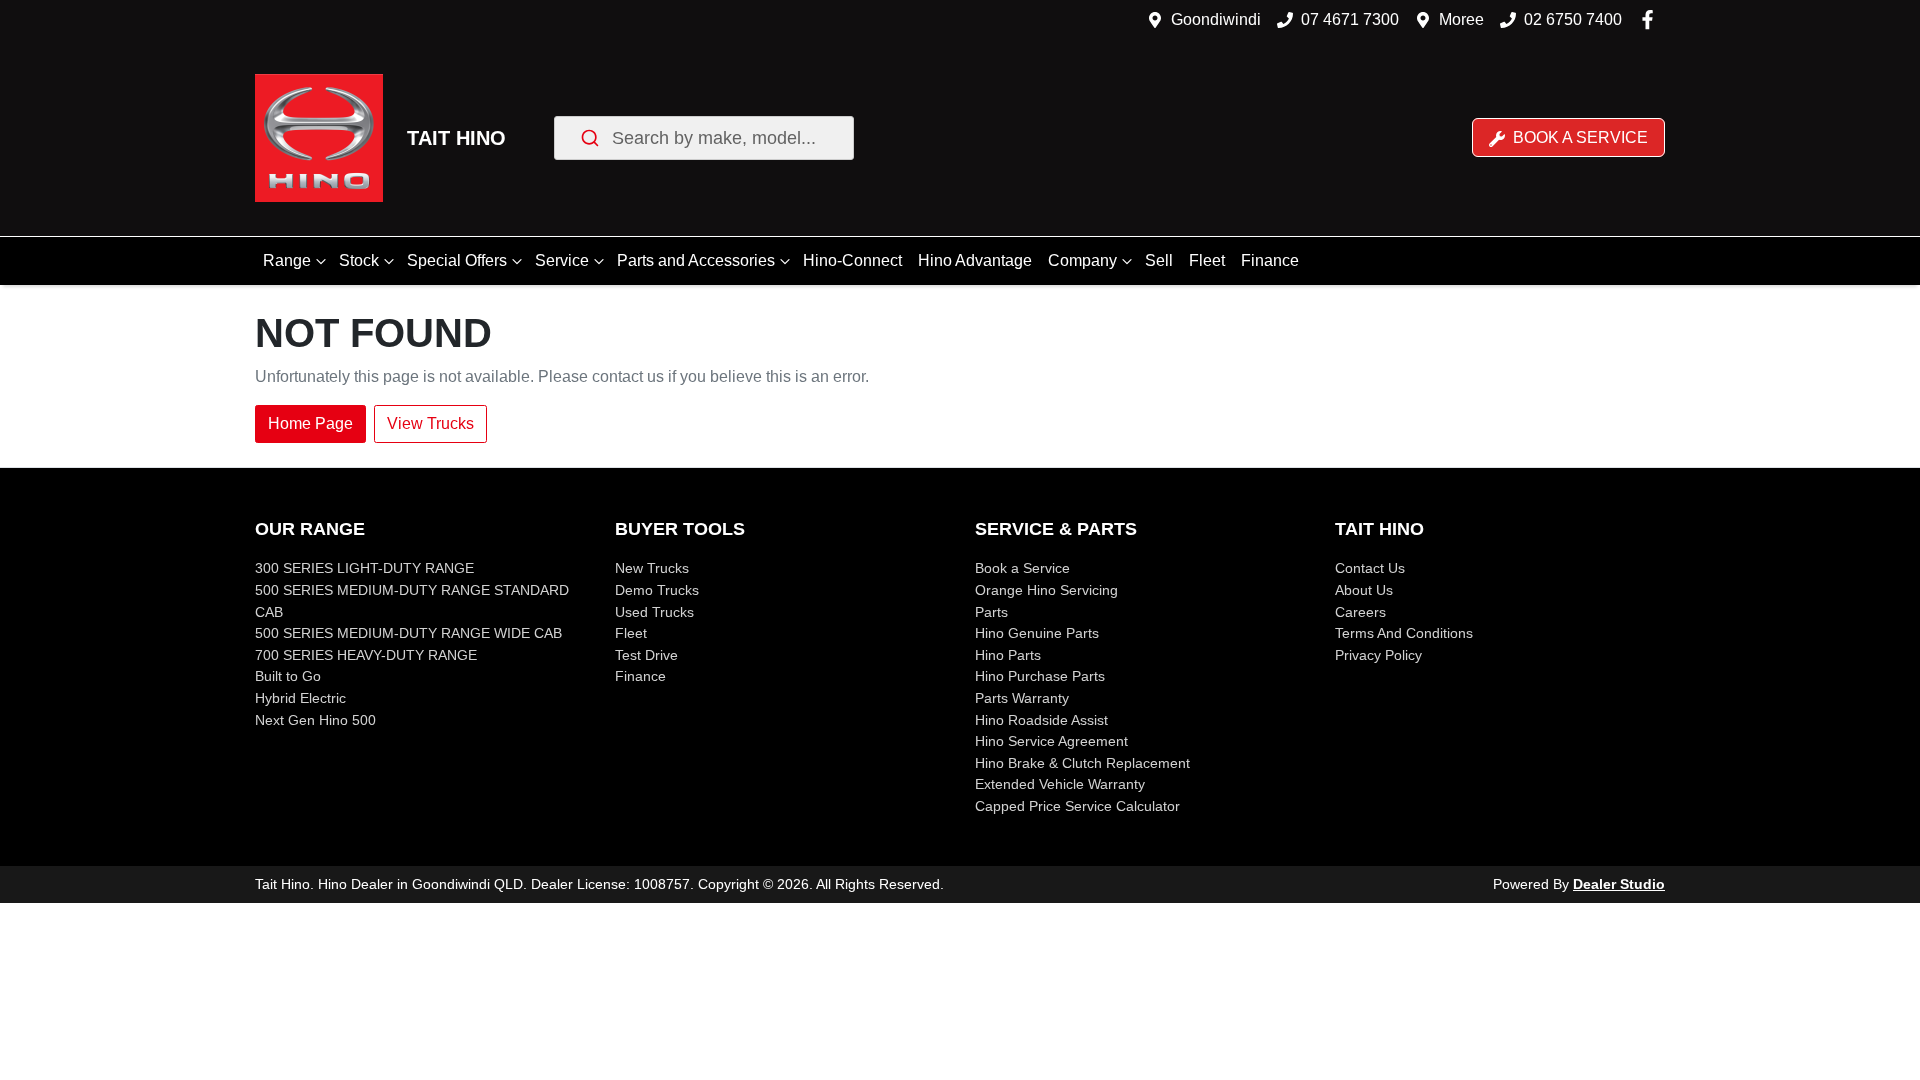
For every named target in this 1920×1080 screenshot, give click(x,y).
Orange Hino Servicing (1046, 590)
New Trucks (652, 568)
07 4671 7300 (1350, 19)
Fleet (1207, 260)
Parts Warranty (1022, 698)
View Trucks (430, 423)
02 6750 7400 (1573, 19)
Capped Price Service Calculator (1077, 806)
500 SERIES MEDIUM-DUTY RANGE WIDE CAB (408, 633)
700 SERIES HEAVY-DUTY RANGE (366, 655)
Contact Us (1370, 568)
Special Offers (457, 260)
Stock (359, 260)
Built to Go (288, 676)
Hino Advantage (975, 260)
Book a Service (1578, 137)
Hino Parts (1008, 655)
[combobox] (704, 138)
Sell (1159, 260)
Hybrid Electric (300, 698)
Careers (1360, 612)
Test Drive (646, 655)
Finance (1270, 260)
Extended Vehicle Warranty (1060, 784)
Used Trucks (654, 612)
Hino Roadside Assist (1041, 720)
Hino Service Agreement (1051, 741)
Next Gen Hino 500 (315, 720)
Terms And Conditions (1404, 633)
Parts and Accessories (696, 260)
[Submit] (588, 138)
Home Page (310, 423)
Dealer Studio (1619, 884)
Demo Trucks (657, 590)
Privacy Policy (1378, 655)
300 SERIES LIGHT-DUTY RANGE (364, 568)
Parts (991, 612)
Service (562, 260)
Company (1082, 260)
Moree (1461, 19)
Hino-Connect (852, 260)
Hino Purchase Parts (1040, 676)
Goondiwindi (1216, 19)
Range (287, 260)
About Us (1364, 590)
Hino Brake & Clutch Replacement (1082, 763)
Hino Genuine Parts (1037, 633)
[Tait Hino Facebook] (1651, 19)
